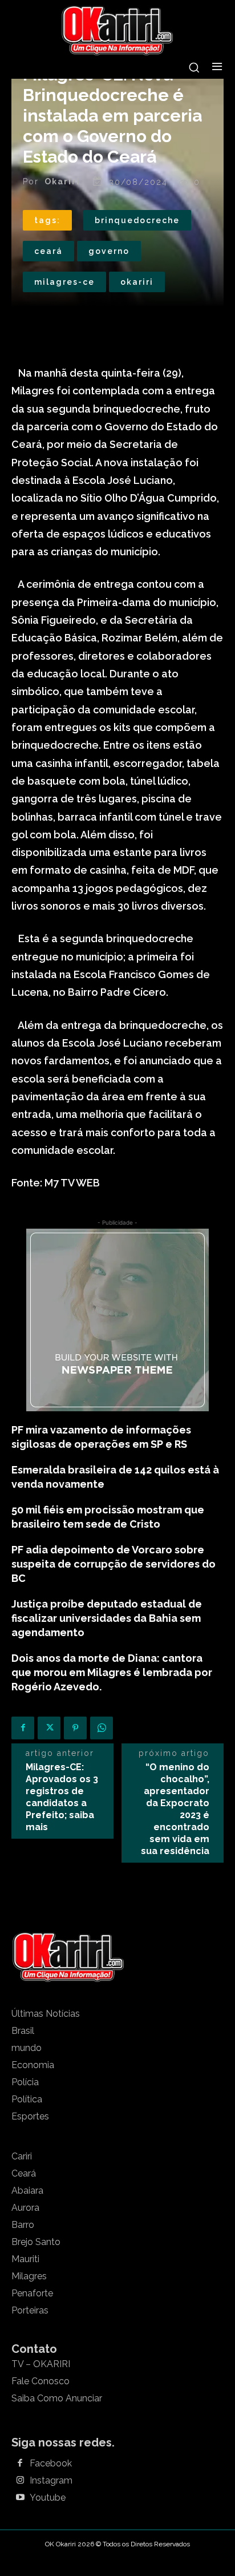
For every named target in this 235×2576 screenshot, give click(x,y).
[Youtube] (20, 2498)
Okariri (62, 181)
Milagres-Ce (64, 282)
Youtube (48, 2498)
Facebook (51, 2464)
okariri (137, 282)
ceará (48, 251)
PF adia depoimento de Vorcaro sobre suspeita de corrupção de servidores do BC (114, 1564)
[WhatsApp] (102, 1728)
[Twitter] (49, 1728)
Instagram (51, 2481)
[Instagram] (20, 2481)
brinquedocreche (137, 220)
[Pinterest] (75, 1728)
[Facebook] (23, 1728)
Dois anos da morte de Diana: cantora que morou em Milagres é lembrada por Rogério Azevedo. (112, 1672)
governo (109, 251)
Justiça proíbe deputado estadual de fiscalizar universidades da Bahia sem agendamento (107, 1618)
